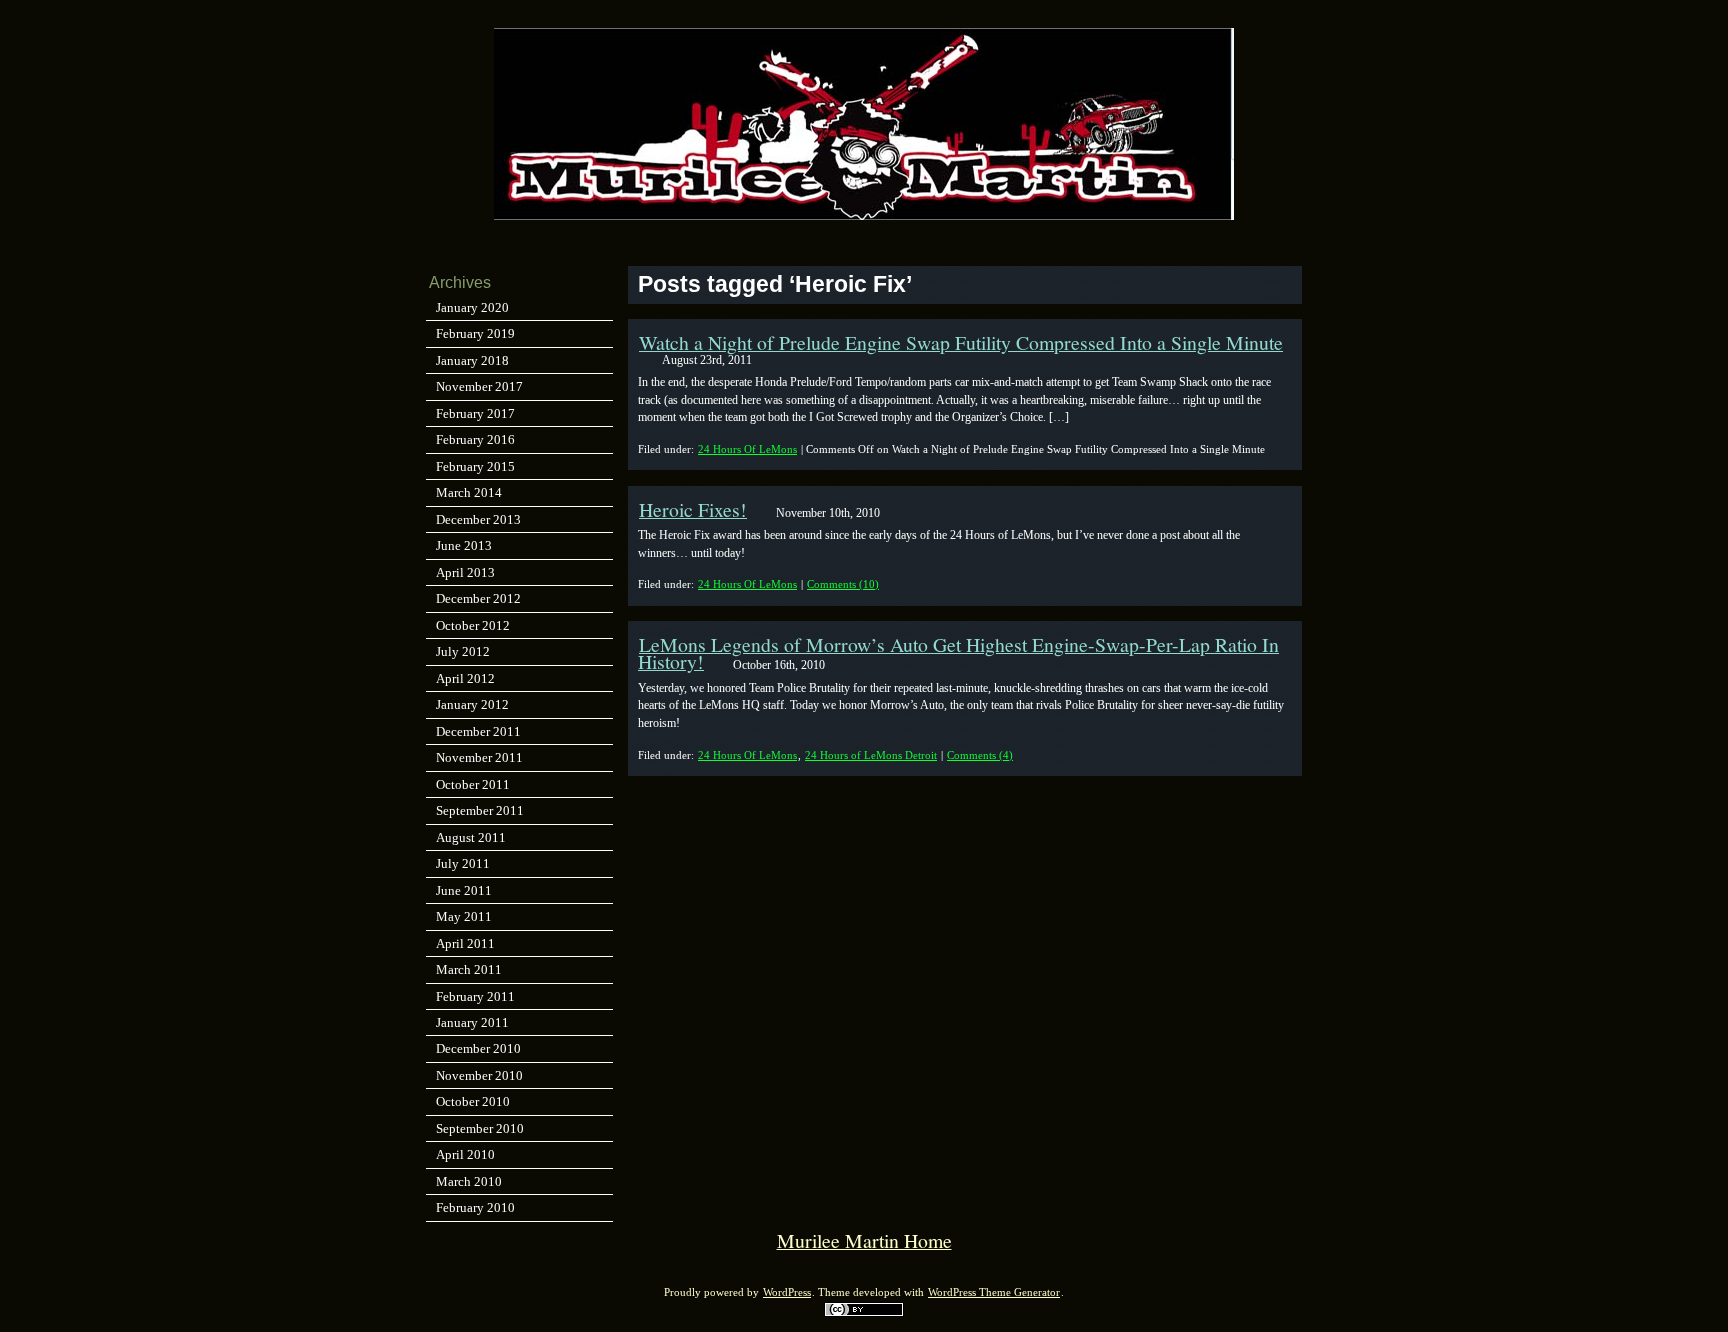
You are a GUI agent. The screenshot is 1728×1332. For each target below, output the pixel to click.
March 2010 (469, 1181)
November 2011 (479, 757)
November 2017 (479, 386)
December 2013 (478, 519)
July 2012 (463, 651)
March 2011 (469, 969)
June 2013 (464, 545)
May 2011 (464, 916)
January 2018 (472, 360)
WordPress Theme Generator (994, 1292)
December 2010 (478, 1048)
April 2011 (465, 943)
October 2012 (473, 625)
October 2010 (473, 1101)
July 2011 (463, 863)
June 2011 (464, 890)
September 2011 (480, 810)
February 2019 (475, 333)
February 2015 (475, 466)
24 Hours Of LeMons (747, 449)
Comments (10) (843, 584)
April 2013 (465, 572)
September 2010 (480, 1128)
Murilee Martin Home (864, 1240)
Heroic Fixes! (693, 509)
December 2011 (478, 731)
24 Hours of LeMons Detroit (871, 755)
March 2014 (469, 492)
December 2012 (478, 598)
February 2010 (475, 1207)
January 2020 (472, 307)
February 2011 (475, 996)
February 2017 (475, 413)
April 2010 (465, 1154)
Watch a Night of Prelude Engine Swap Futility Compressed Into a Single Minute (961, 342)
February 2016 (475, 439)
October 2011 (473, 784)
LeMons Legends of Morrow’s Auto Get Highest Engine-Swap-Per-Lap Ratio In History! (958, 653)
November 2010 (479, 1075)
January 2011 (472, 1022)
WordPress (787, 1292)
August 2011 (471, 837)
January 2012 (472, 704)
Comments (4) (980, 755)
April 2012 (465, 678)
